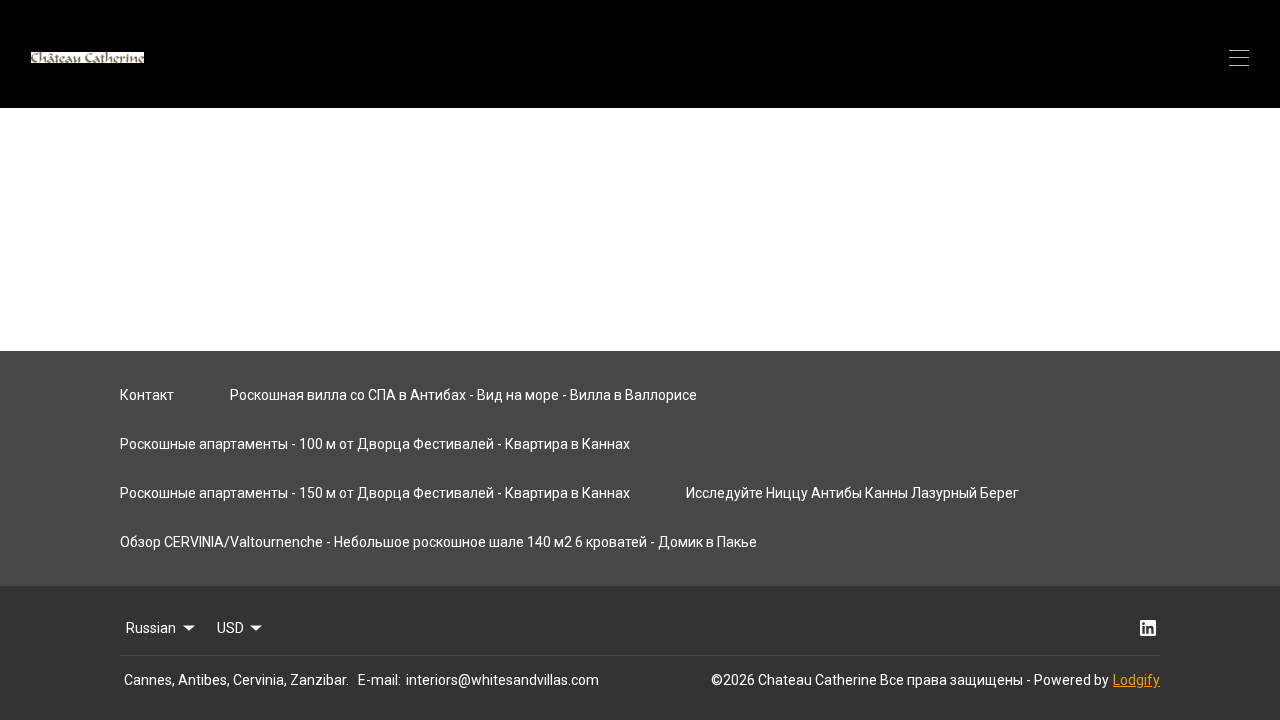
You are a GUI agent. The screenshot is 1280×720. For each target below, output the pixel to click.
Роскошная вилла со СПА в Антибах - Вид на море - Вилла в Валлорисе (463, 395)
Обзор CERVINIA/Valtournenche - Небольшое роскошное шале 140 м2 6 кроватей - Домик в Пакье (438, 542)
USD (230, 628)
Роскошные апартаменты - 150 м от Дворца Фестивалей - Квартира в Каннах (375, 493)
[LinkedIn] (1148, 628)
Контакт (147, 395)
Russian (151, 628)
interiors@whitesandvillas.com (502, 680)
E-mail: (379, 680)
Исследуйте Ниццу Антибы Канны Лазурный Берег (852, 493)
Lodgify (1136, 680)
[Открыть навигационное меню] (1239, 58)
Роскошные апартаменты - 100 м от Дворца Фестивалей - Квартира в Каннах (375, 444)
